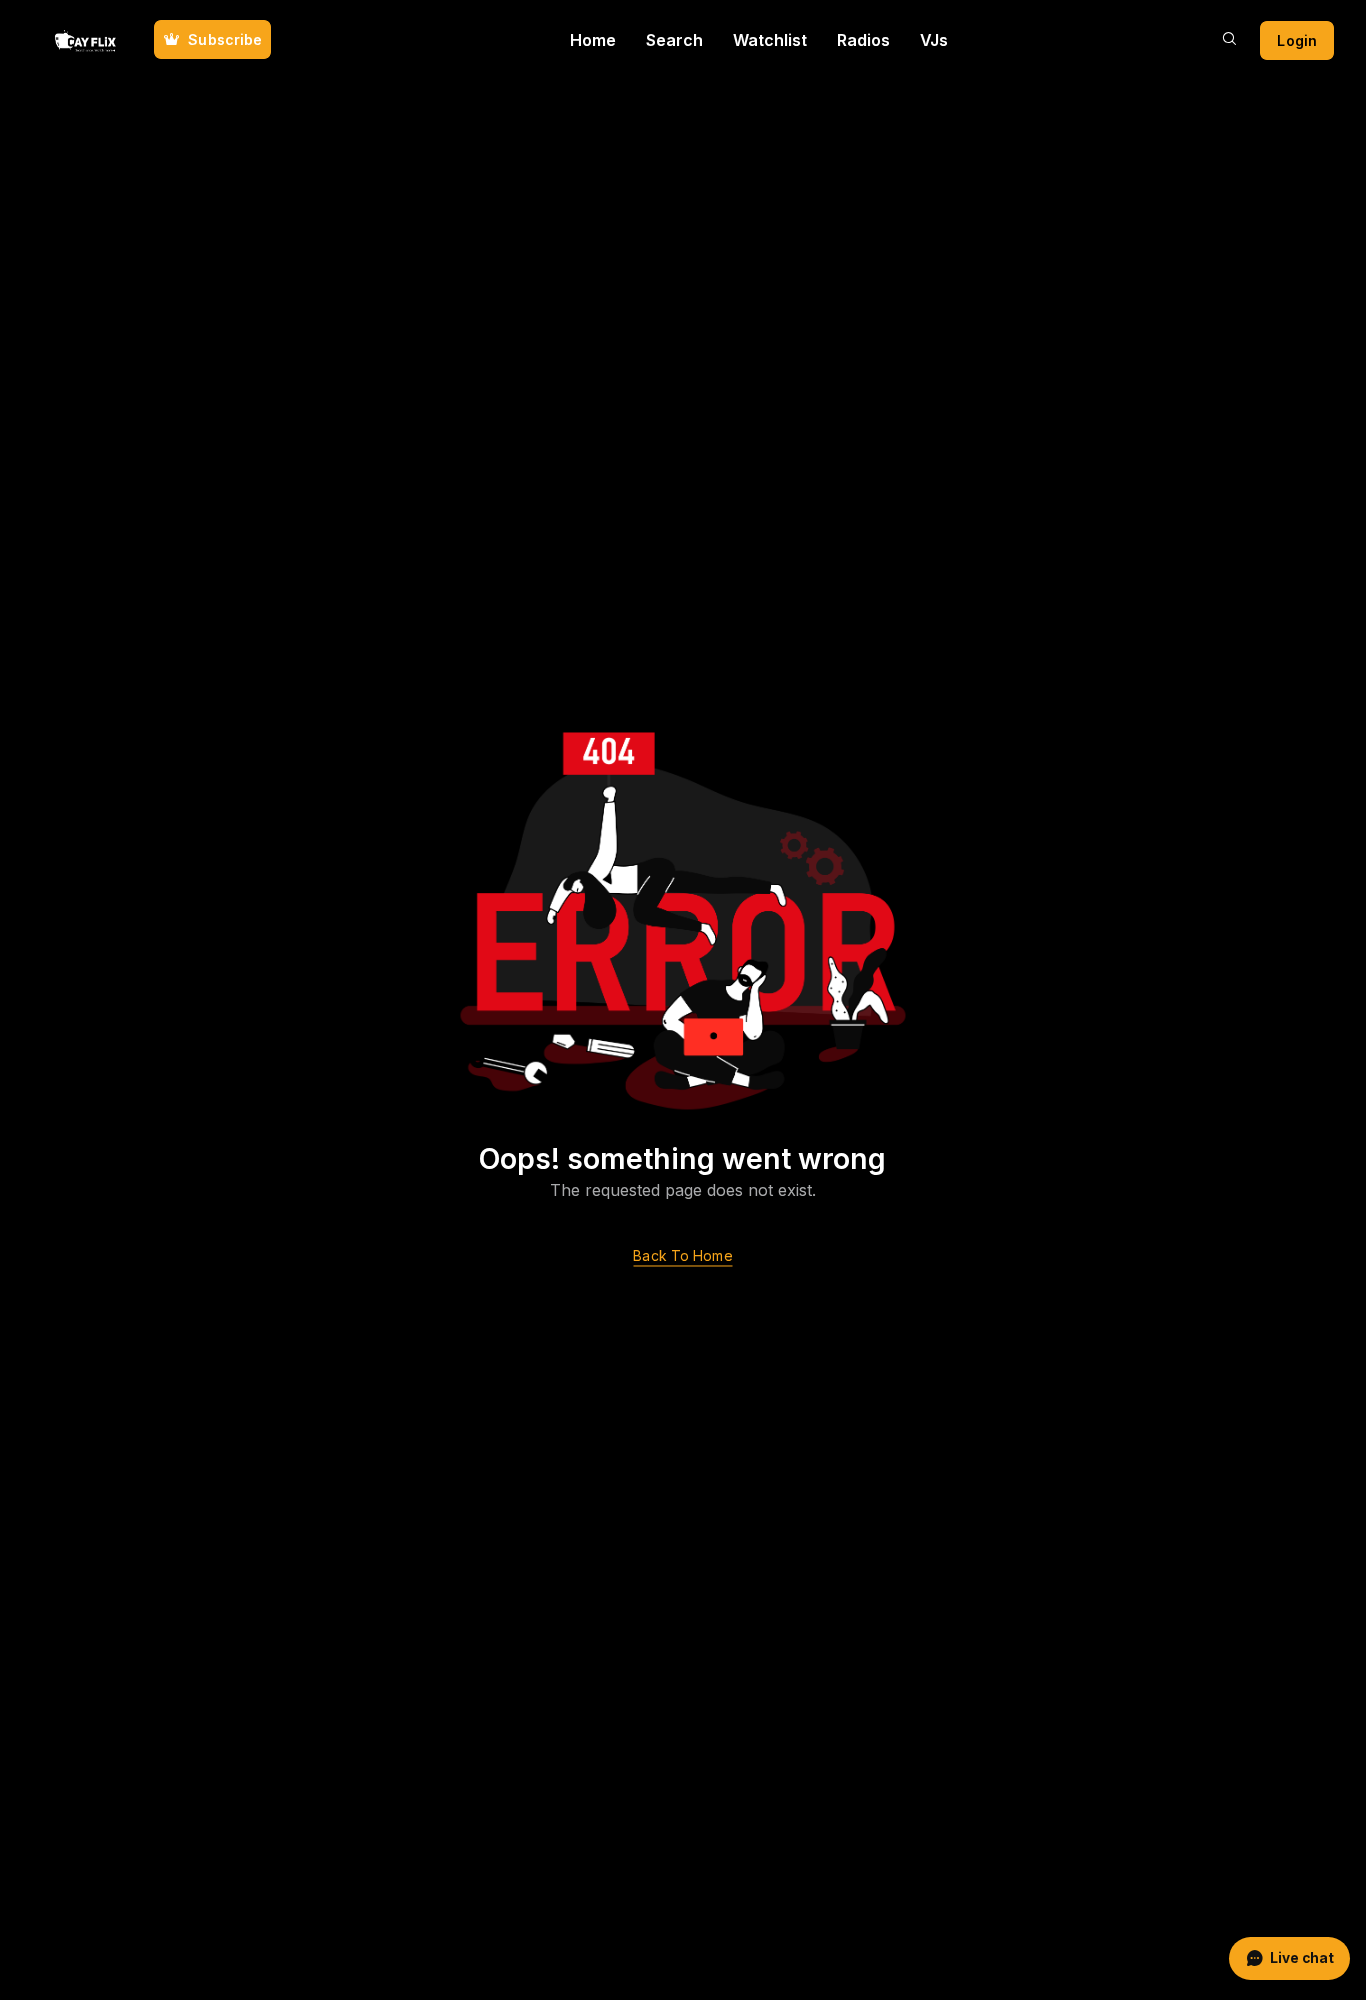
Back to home (682, 1256)
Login (1297, 40)
